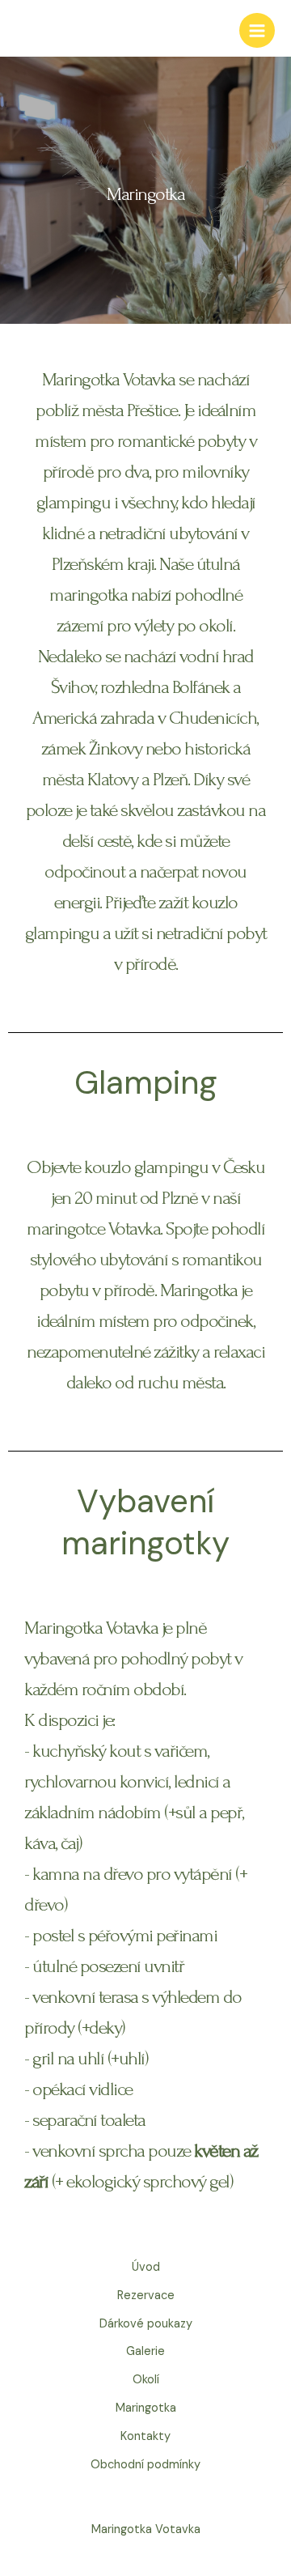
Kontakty (145, 2436)
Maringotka (146, 2408)
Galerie (145, 2351)
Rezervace (146, 2295)
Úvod (146, 2267)
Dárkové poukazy (146, 2324)
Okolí (146, 2380)
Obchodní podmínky (145, 2465)
